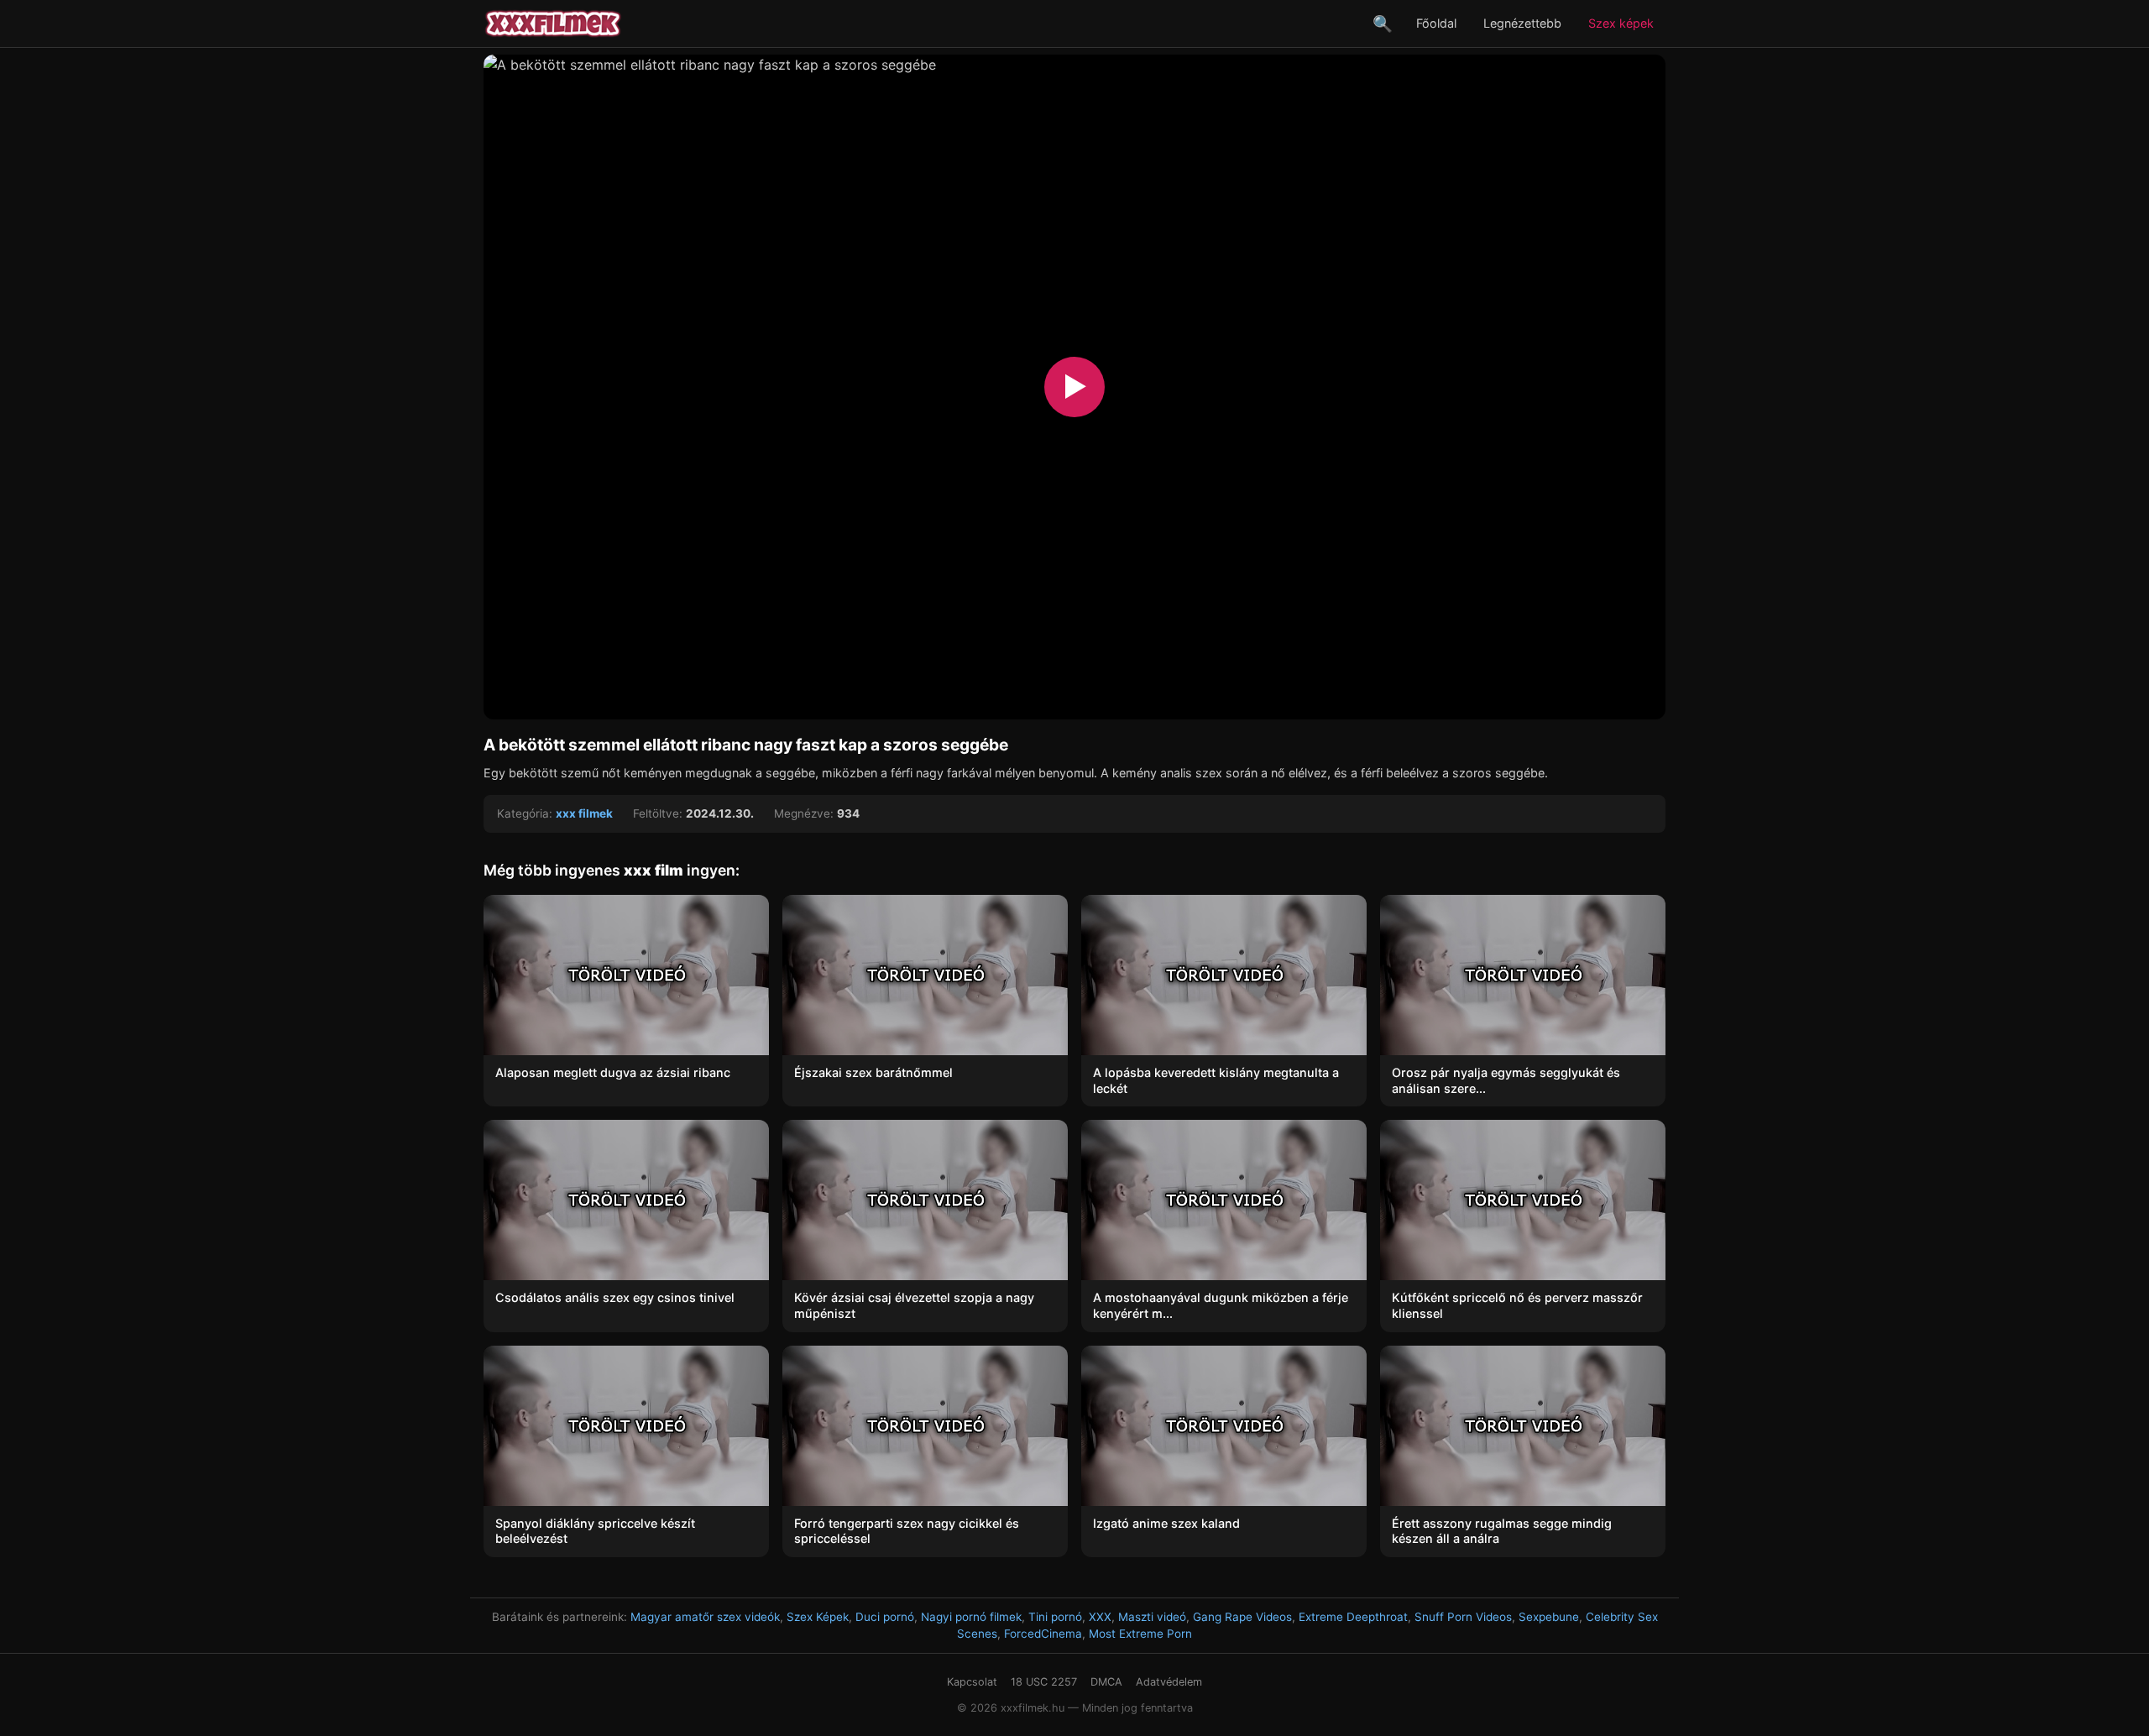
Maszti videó (1152, 1617)
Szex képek (1621, 23)
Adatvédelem (1169, 1682)
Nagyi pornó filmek (971, 1617)
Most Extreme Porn (1140, 1634)
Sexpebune (1549, 1617)
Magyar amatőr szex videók (705, 1617)
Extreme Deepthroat (1353, 1617)
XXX (1100, 1617)
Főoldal (1436, 23)
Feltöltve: (658, 813)
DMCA (1106, 1682)
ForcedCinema (1043, 1634)
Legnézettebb (1522, 23)
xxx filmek (584, 813)
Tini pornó (1055, 1617)
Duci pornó (885, 1617)
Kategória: (525, 813)
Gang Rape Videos (1242, 1617)
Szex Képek (818, 1617)
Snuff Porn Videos (1463, 1617)
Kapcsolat (972, 1682)
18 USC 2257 (1044, 1682)
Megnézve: (804, 813)
